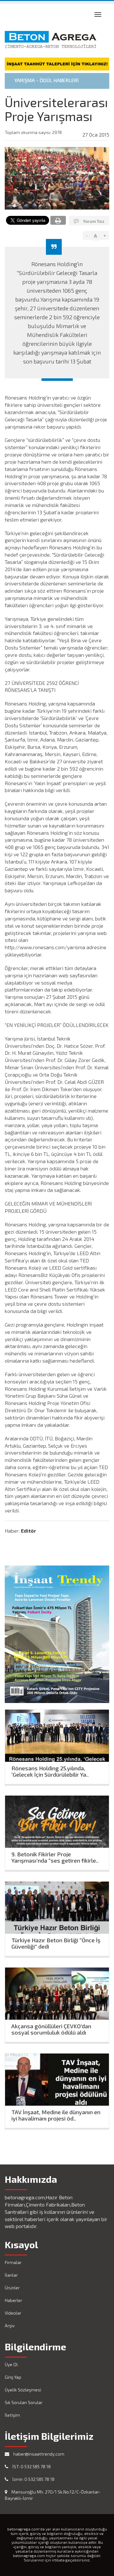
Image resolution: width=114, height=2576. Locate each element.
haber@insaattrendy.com (38, 2454)
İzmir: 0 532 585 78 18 (33, 2479)
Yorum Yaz (93, 221)
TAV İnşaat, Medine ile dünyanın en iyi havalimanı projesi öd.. (56, 2114)
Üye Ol (11, 2364)
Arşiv (10, 2326)
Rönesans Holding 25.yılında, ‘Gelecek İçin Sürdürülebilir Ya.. (50, 1770)
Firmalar (13, 2262)
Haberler (13, 2300)
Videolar (13, 2313)
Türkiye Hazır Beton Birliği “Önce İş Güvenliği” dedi (56, 1942)
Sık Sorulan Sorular (24, 2402)
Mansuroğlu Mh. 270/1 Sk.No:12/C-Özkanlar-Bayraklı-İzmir (53, 2495)
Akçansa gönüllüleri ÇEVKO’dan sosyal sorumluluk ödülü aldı (51, 2028)
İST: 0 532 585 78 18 (31, 2466)
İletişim (12, 2415)
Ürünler (12, 2288)
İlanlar (11, 2275)
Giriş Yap (13, 2377)
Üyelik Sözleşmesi (23, 2390)
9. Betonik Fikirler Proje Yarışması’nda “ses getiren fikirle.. (55, 1856)
